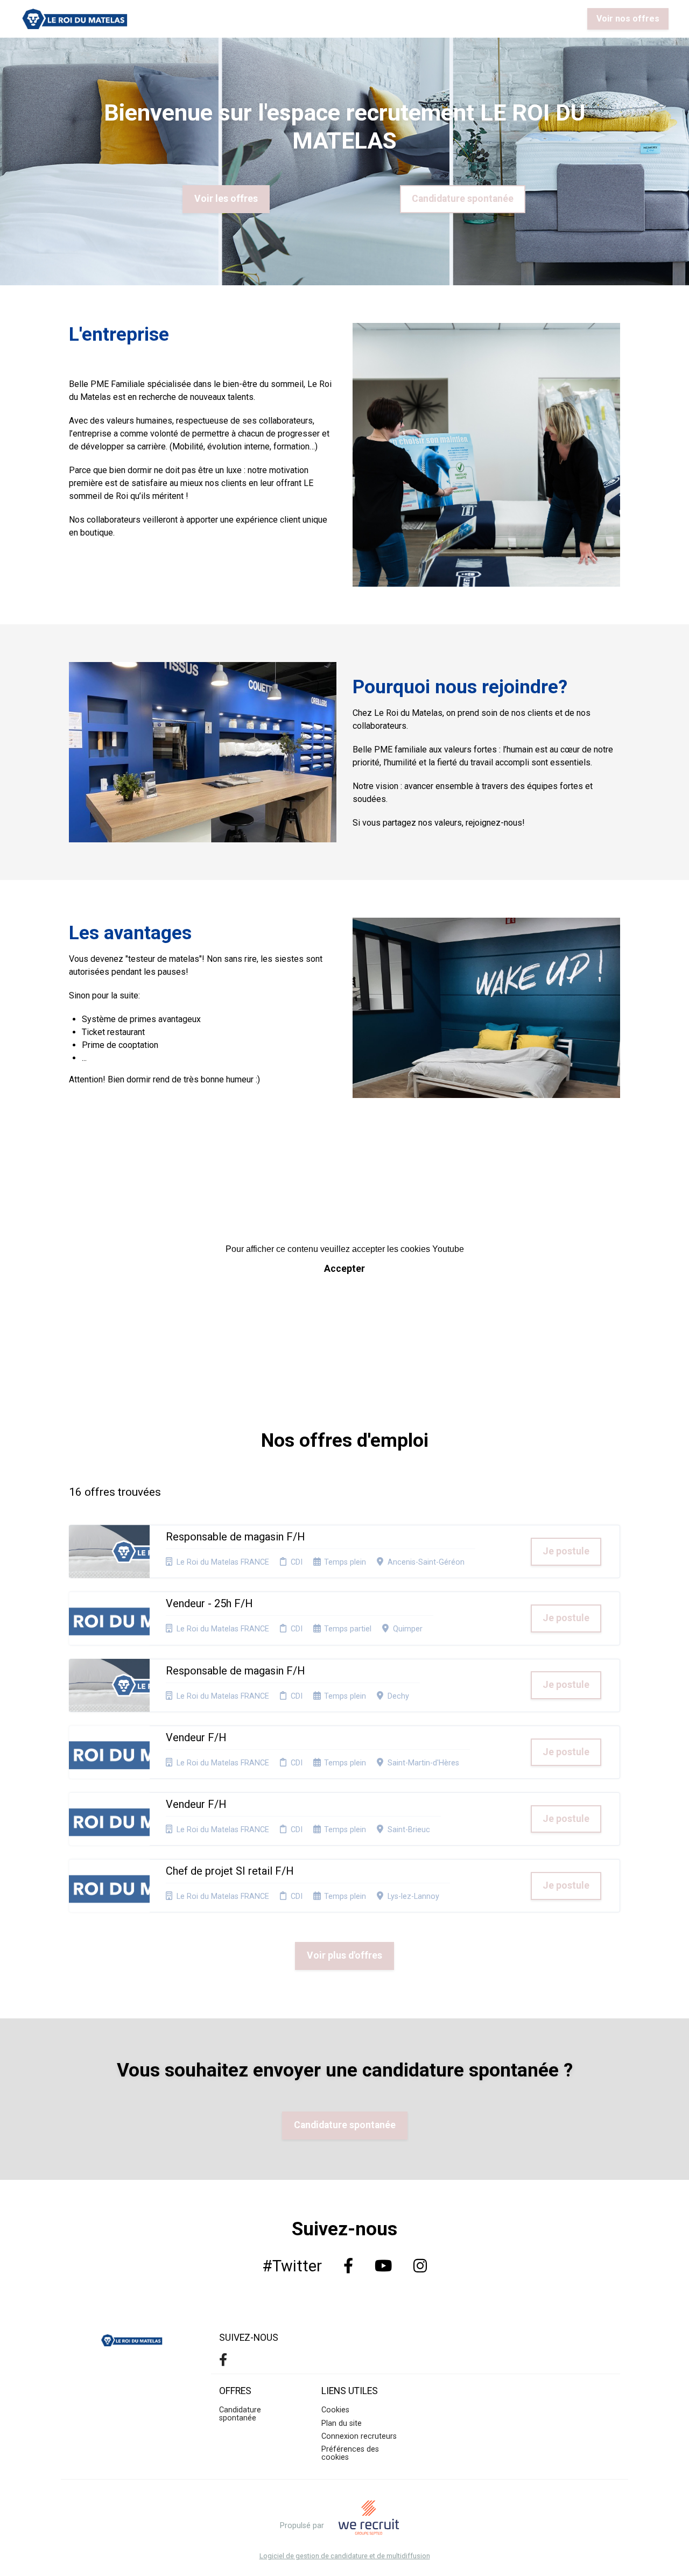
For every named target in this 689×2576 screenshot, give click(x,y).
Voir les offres (226, 199)
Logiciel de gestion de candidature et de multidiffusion (345, 2556)
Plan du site (342, 2423)
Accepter (344, 1269)
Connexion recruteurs (359, 2436)
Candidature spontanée (463, 199)
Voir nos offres (628, 19)
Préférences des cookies (350, 2453)
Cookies (335, 2410)
